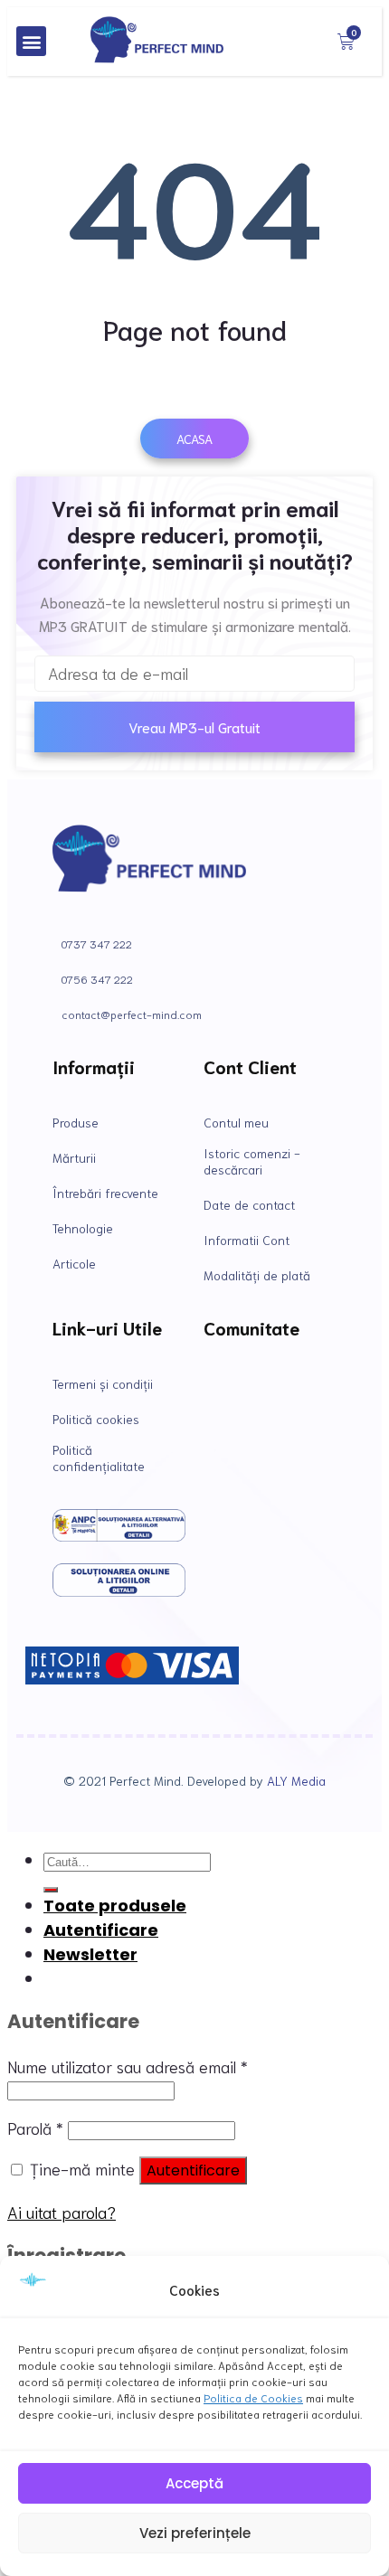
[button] (31, 41)
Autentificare (193, 2170)
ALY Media (296, 1780)
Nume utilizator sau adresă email (128, 2066)
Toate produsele (115, 1906)
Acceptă (194, 2483)
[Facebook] (241, 1396)
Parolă (35, 2128)
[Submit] (51, 1890)
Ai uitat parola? (62, 2212)
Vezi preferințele (195, 2533)
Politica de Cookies (253, 2397)
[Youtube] (300, 1396)
